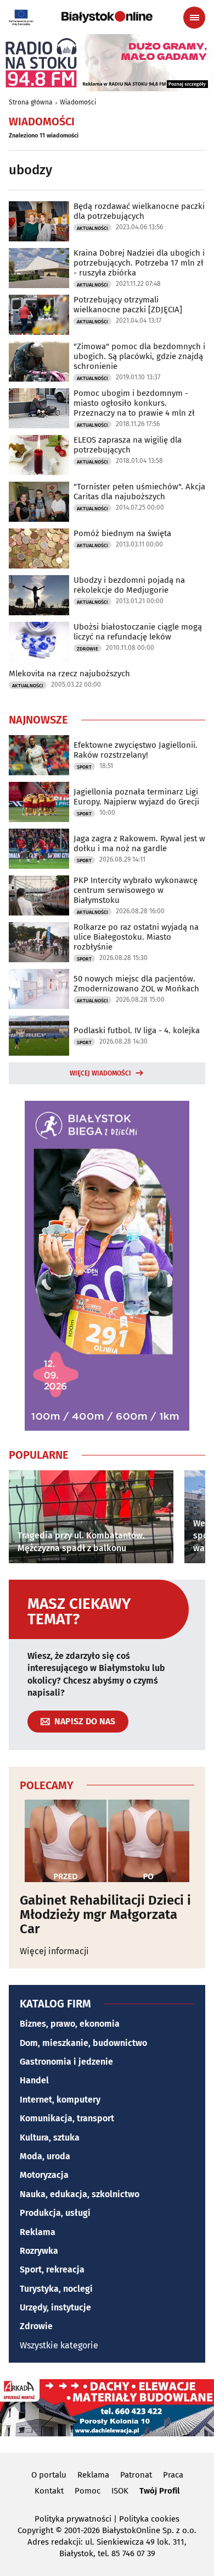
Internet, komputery (60, 2100)
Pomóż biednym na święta (122, 533)
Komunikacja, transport (67, 2118)
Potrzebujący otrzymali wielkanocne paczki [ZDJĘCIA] (128, 305)
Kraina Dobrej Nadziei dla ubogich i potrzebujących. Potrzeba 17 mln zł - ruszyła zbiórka (139, 263)
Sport (84, 767)
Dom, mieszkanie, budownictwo (83, 2043)
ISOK (120, 2491)
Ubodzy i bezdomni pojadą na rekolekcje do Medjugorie (129, 585)
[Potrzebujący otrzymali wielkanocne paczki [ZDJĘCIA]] (39, 315)
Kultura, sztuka (50, 2138)
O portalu (49, 2475)
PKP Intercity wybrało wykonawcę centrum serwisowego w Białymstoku (136, 890)
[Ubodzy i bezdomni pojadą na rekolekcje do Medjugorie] (39, 595)
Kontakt (49, 2491)
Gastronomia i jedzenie (66, 2062)
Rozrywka (39, 2251)
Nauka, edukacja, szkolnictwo (80, 2194)
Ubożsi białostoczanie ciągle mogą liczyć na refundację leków (138, 632)
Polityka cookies (149, 2519)
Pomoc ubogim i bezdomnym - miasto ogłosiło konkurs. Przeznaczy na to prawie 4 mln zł (134, 403)
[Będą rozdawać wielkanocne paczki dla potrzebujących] (39, 221)
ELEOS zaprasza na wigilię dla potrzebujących (128, 445)
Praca (173, 2475)
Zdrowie (88, 649)
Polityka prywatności (73, 2519)
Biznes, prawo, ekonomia (70, 2024)
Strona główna (31, 102)
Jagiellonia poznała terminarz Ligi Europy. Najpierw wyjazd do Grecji (136, 797)
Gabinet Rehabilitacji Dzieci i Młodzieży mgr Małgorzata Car (105, 1915)
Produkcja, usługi (55, 2213)
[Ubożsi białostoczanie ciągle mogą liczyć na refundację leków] (39, 642)
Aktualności (92, 228)
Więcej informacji (54, 1951)
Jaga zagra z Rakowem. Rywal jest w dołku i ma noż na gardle (139, 843)
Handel (34, 2080)
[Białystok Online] (107, 17)
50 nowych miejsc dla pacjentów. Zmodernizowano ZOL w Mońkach (136, 984)
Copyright (35, 2530)
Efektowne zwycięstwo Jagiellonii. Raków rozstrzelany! (136, 750)
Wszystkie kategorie (59, 2345)
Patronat (136, 2475)
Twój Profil (159, 2491)
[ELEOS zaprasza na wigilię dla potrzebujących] (39, 455)
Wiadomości (78, 102)
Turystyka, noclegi (56, 2289)
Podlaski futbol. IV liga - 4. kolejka (137, 1030)
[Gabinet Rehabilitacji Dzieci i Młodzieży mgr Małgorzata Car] (107, 1841)
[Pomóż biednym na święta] (39, 548)
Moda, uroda (45, 2156)
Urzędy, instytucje (55, 2307)
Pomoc (88, 2491)
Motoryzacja (44, 2175)
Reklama (38, 2232)
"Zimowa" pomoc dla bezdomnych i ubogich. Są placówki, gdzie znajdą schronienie (139, 356)
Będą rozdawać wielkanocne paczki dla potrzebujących (139, 211)
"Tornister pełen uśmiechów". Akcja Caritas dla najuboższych (139, 492)
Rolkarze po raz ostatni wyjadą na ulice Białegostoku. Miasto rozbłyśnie (136, 937)
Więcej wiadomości (100, 1073)
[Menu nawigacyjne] (194, 18)
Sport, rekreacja (52, 2269)
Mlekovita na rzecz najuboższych (69, 674)
